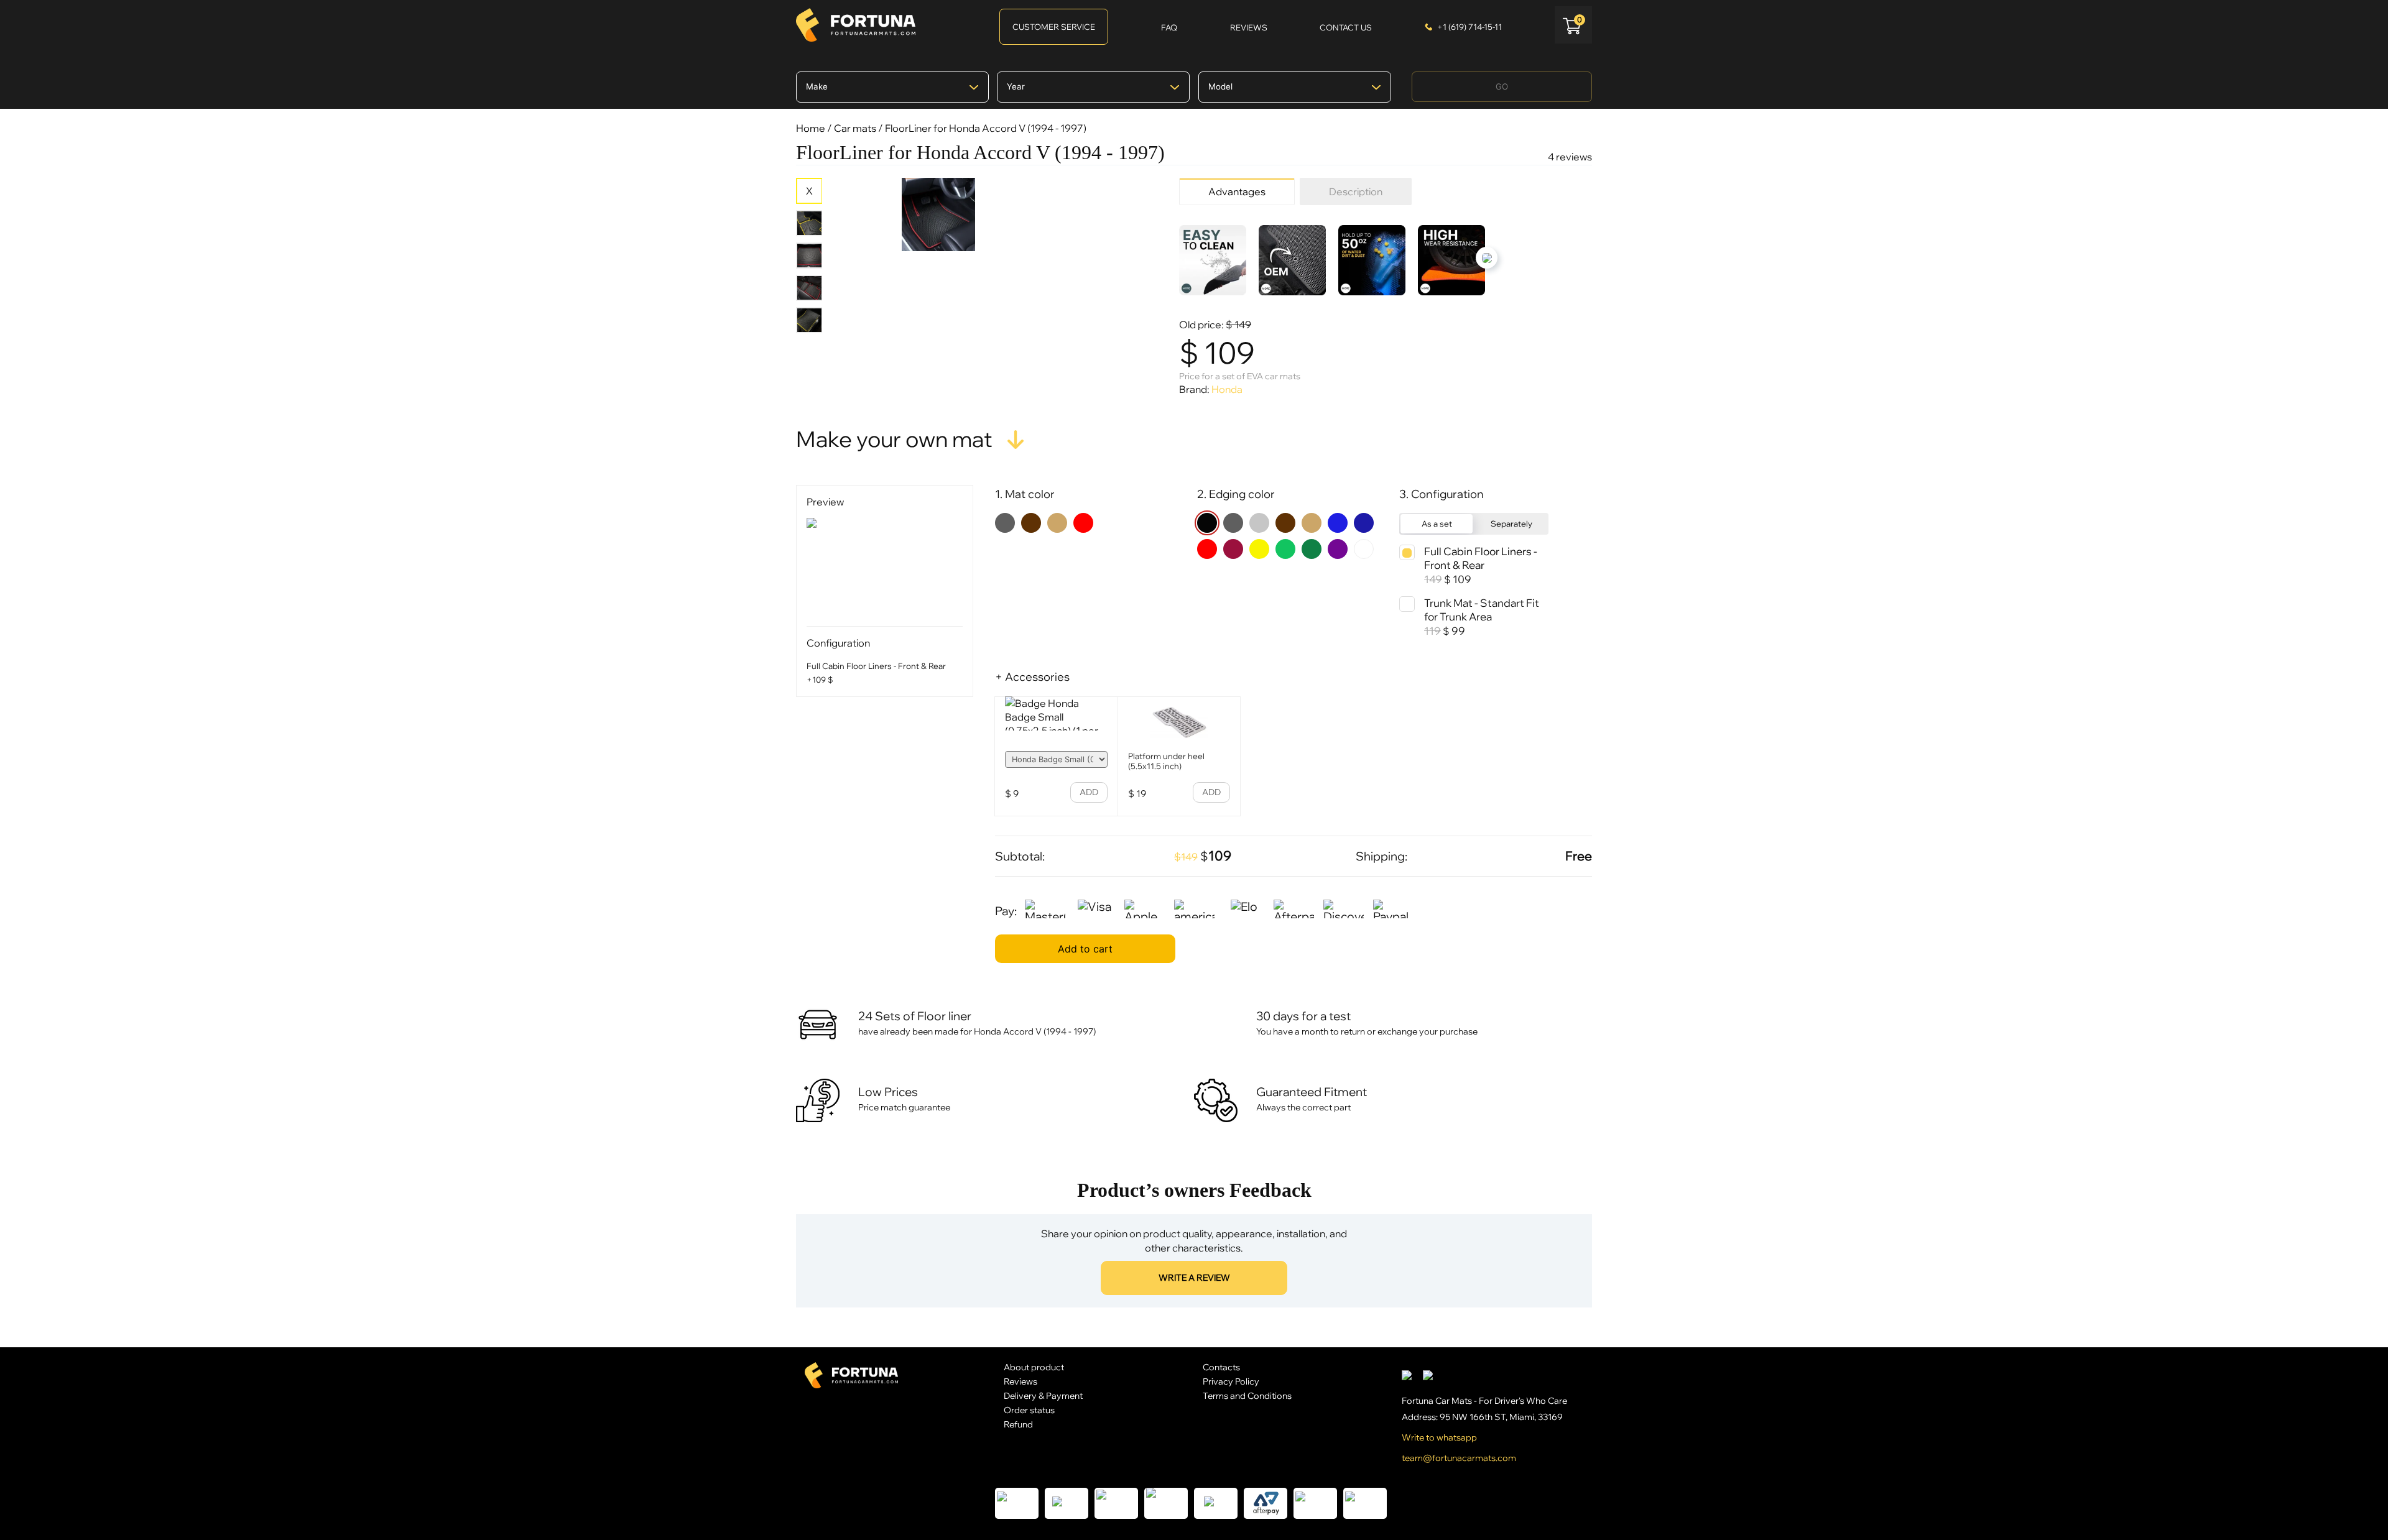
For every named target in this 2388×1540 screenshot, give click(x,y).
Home (811, 128)
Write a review (1194, 1278)
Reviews (1020, 1381)
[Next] (1487, 258)
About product (1034, 1367)
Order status (1029, 1410)
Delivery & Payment (1043, 1395)
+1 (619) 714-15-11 (1469, 27)
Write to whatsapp (1439, 1437)
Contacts (1221, 1367)
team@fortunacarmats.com (1459, 1458)
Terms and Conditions (1247, 1395)
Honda (1227, 389)
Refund (1018, 1424)
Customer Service (1054, 27)
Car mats (855, 128)
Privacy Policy (1231, 1381)
